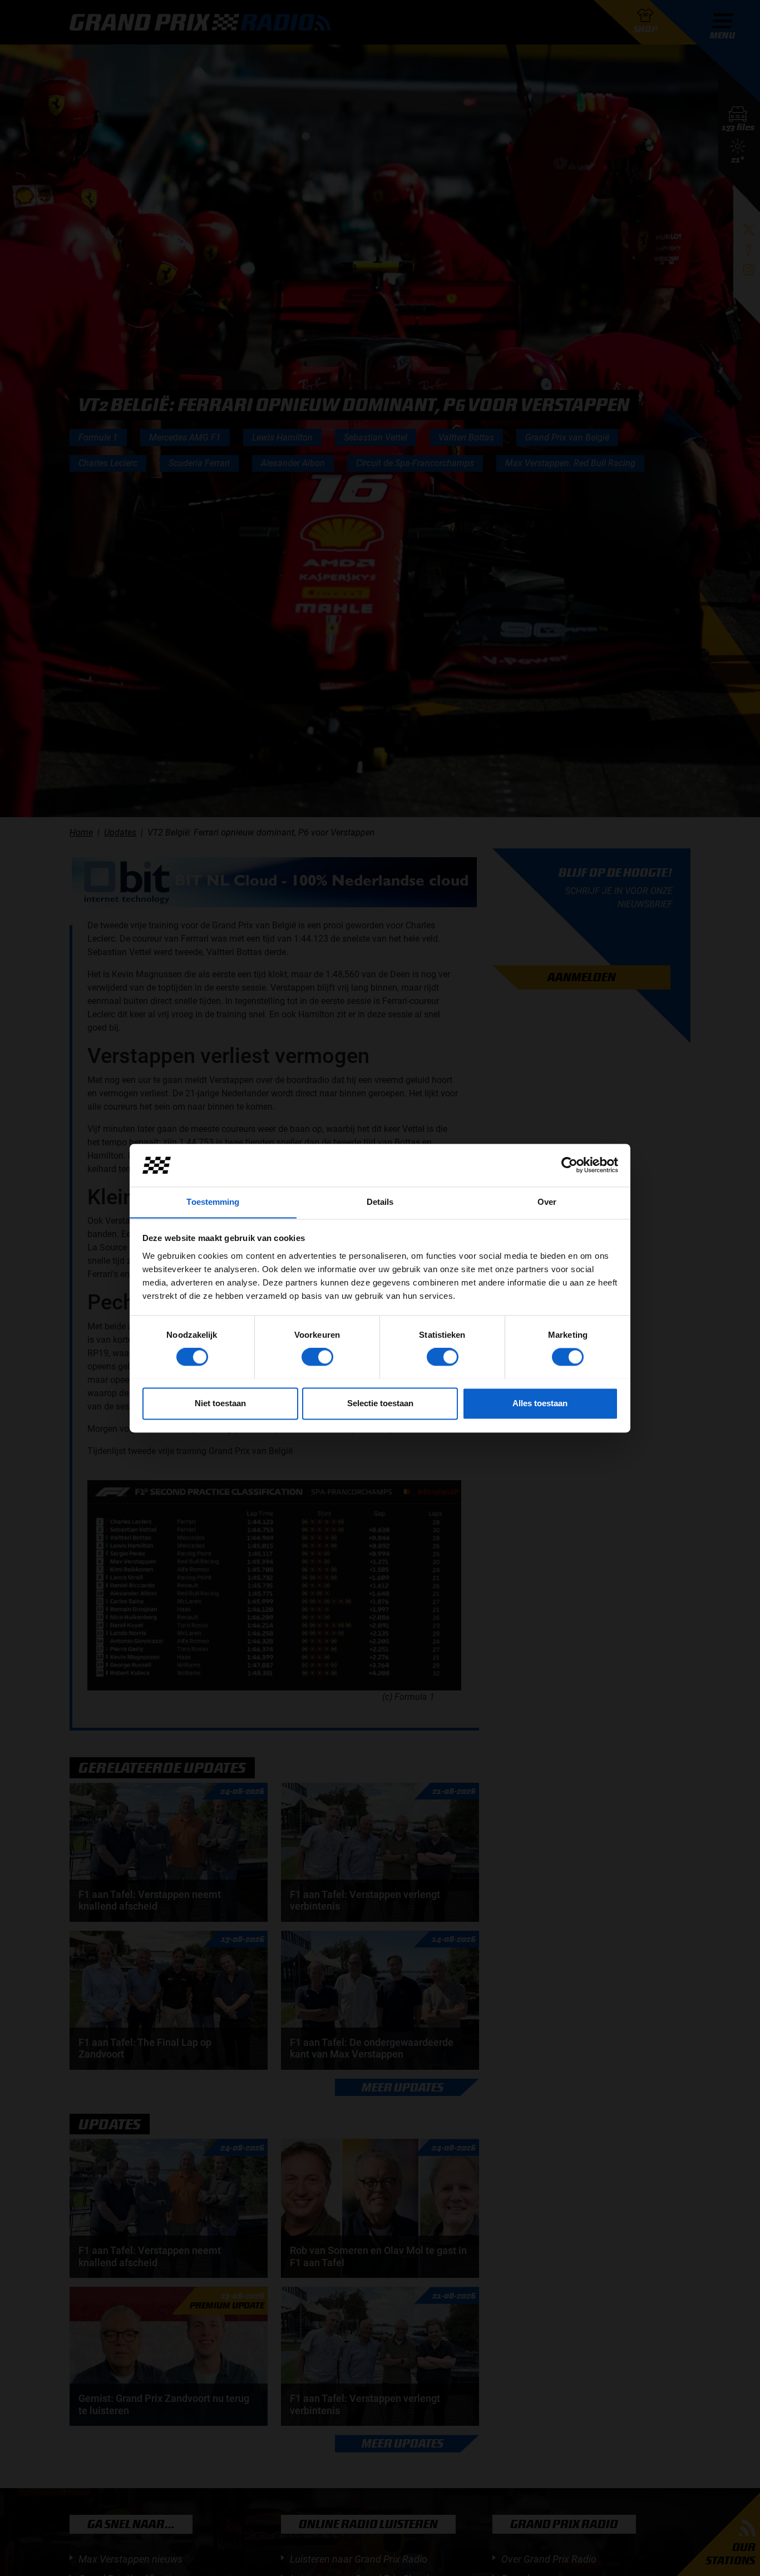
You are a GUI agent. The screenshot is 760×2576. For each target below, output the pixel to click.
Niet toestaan (220, 1403)
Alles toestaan (540, 1403)
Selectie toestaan (380, 1403)
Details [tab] (380, 1202)
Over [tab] (547, 1202)
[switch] (317, 1357)
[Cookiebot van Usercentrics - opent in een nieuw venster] (569, 1165)
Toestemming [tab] (213, 1202)
